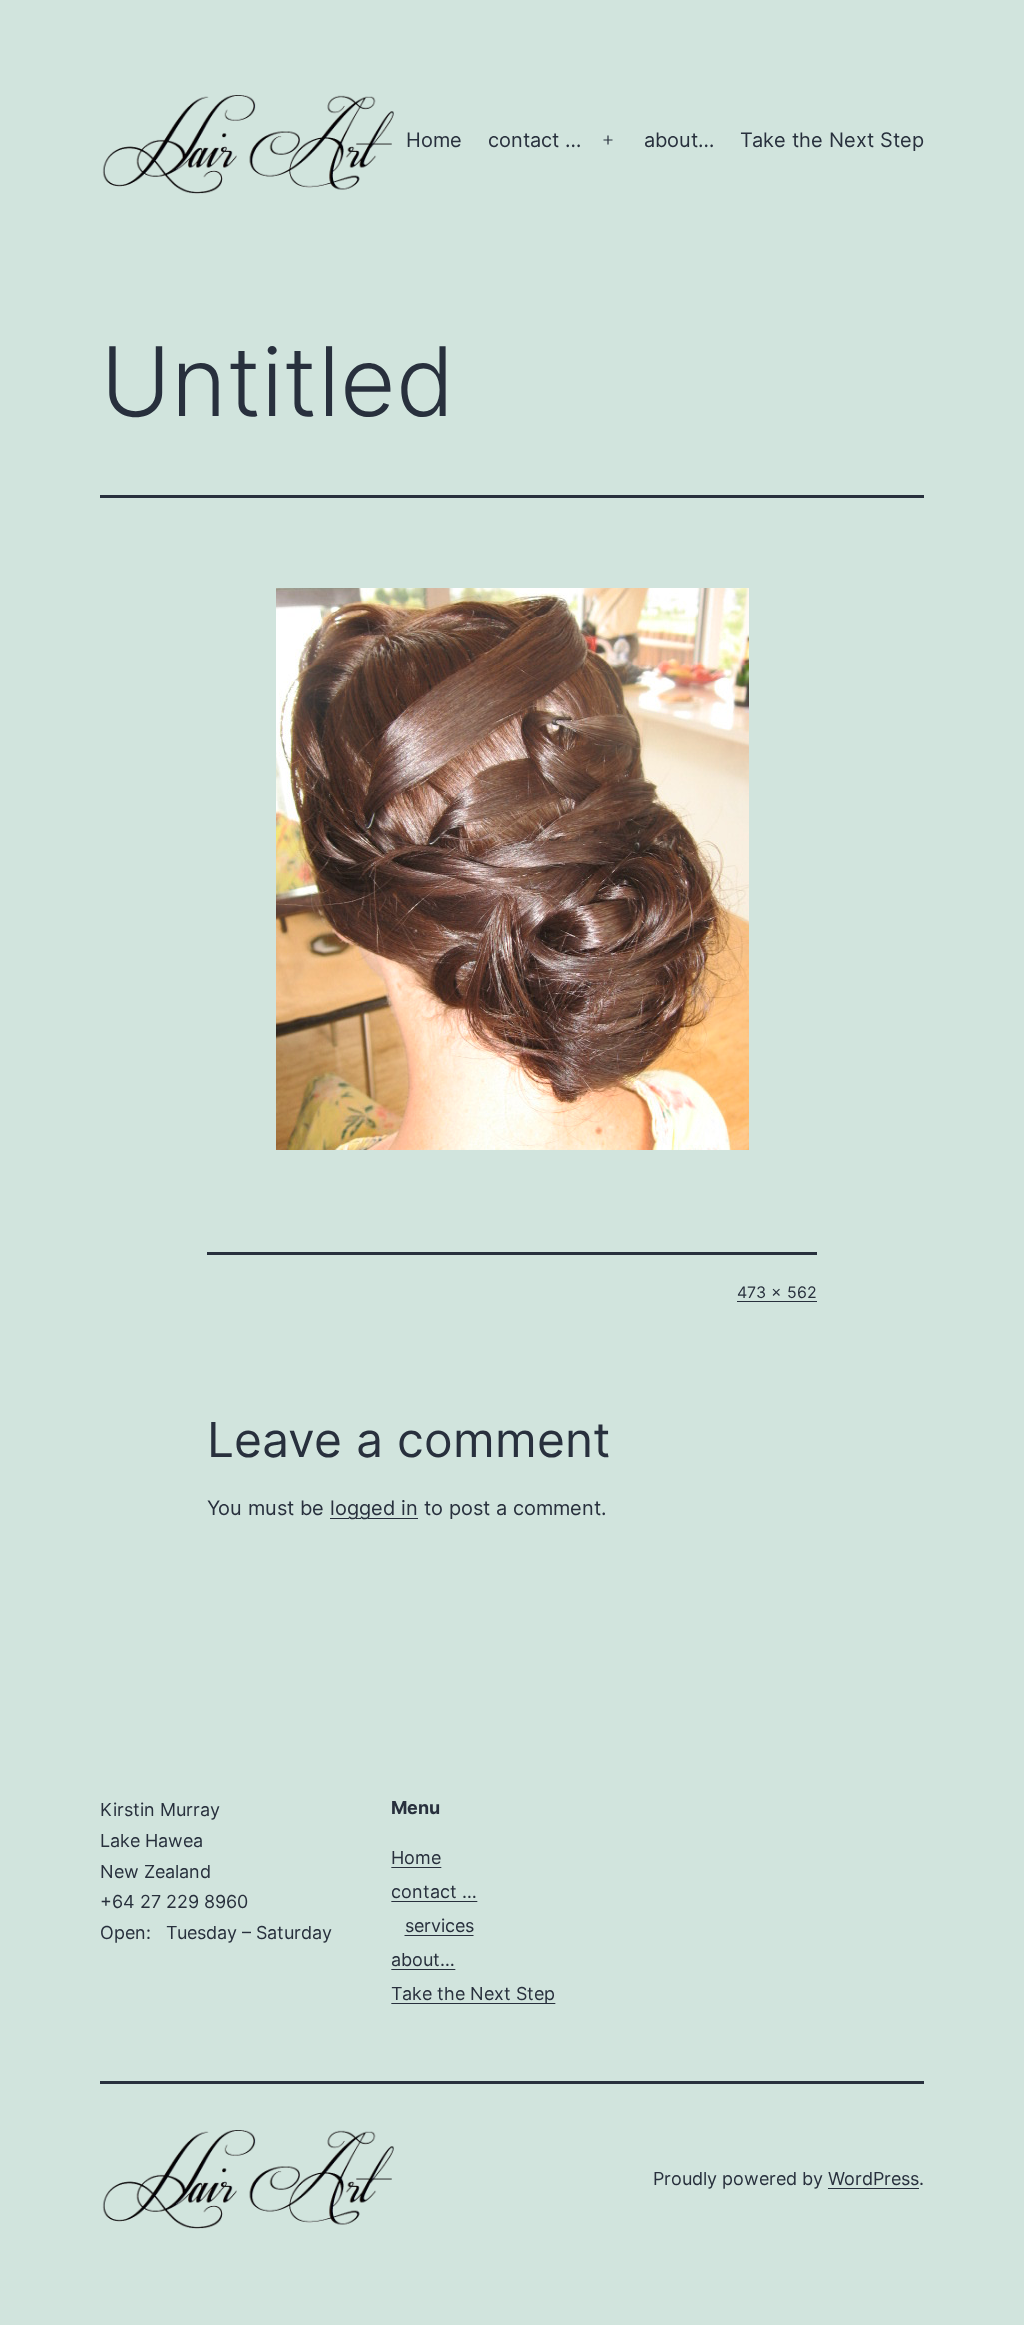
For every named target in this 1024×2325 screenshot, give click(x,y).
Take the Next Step (832, 140)
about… (679, 140)
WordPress (873, 2178)
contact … (534, 140)
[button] (250, 144)
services (439, 1925)
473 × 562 (777, 1292)
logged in (374, 1508)
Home (434, 140)
